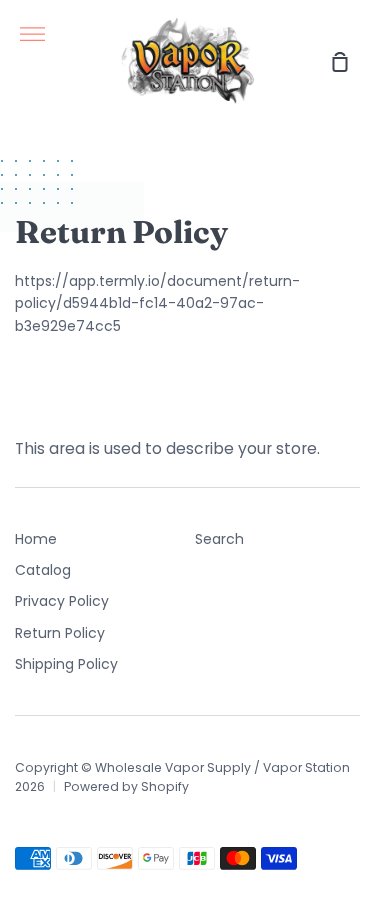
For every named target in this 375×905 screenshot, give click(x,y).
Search (219, 539)
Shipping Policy (66, 664)
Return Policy (60, 633)
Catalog (43, 570)
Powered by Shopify (126, 786)
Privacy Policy (62, 601)
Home (36, 539)
